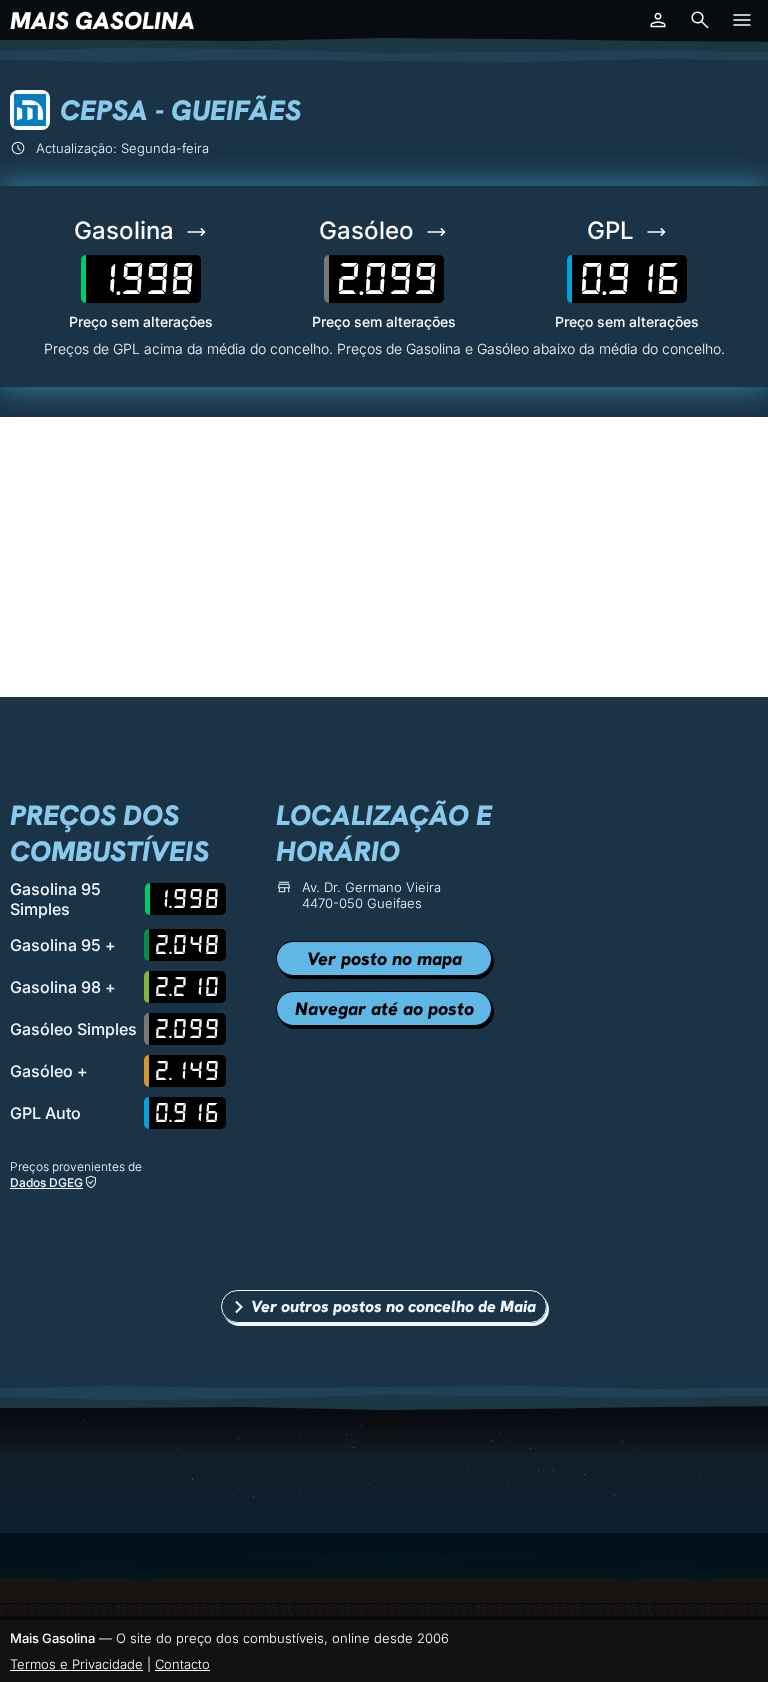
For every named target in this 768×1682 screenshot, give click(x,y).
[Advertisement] (384, 557)
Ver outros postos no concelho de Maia (393, 1306)
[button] (658, 20)
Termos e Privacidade (76, 1664)
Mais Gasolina (102, 20)
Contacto (182, 1664)
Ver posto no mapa (384, 958)
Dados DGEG (46, 1182)
